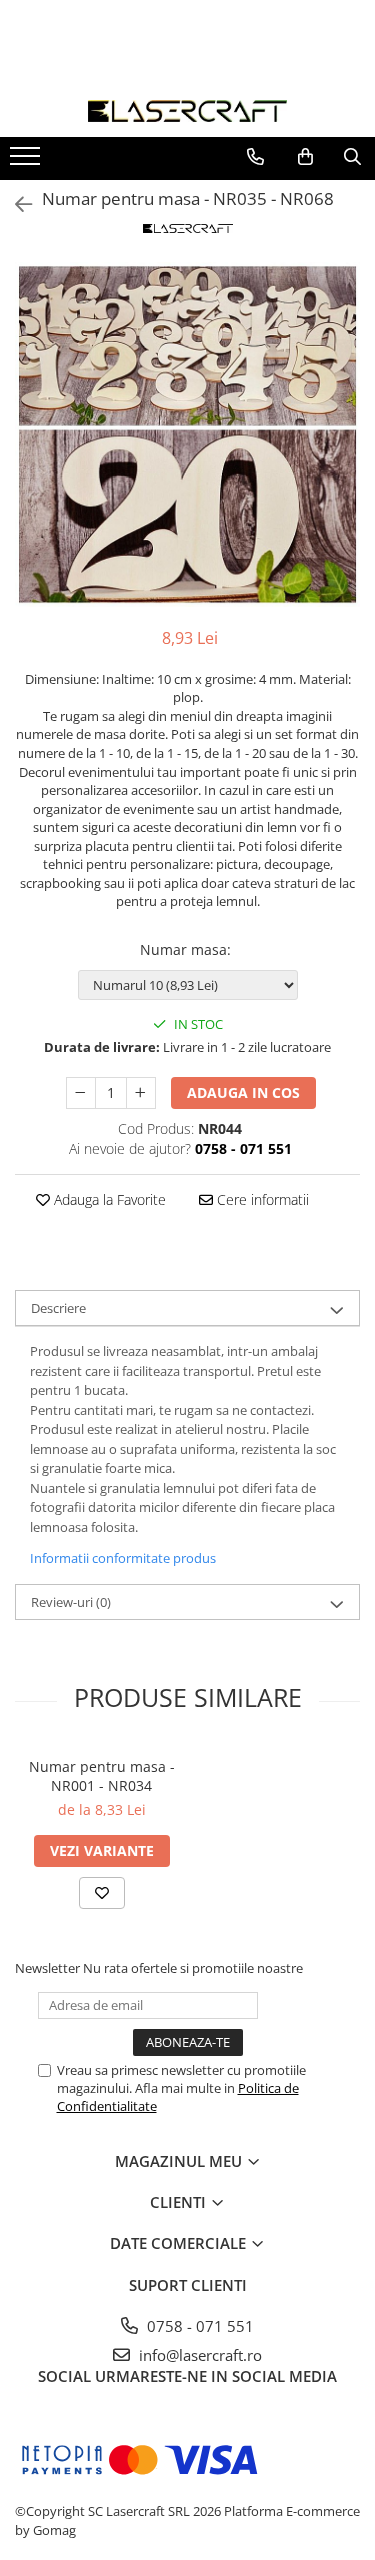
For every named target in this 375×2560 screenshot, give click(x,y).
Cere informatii (261, 1199)
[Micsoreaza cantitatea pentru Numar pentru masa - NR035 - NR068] (81, 1093)
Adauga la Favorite (108, 1199)
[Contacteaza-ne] (255, 157)
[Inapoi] (15, 204)
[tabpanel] (187, 434)
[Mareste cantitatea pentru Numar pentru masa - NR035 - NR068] (141, 1093)
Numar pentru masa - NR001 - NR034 (102, 1776)
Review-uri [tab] (71, 1602)
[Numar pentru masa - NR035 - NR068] (187, 434)
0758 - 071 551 (198, 2326)
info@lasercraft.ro (198, 2355)
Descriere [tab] (58, 1308)
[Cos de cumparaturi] (305, 157)
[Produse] (27, 162)
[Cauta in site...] (352, 157)
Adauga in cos (243, 1092)
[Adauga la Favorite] (102, 1893)
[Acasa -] (188, 111)
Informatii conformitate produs (123, 1558)
